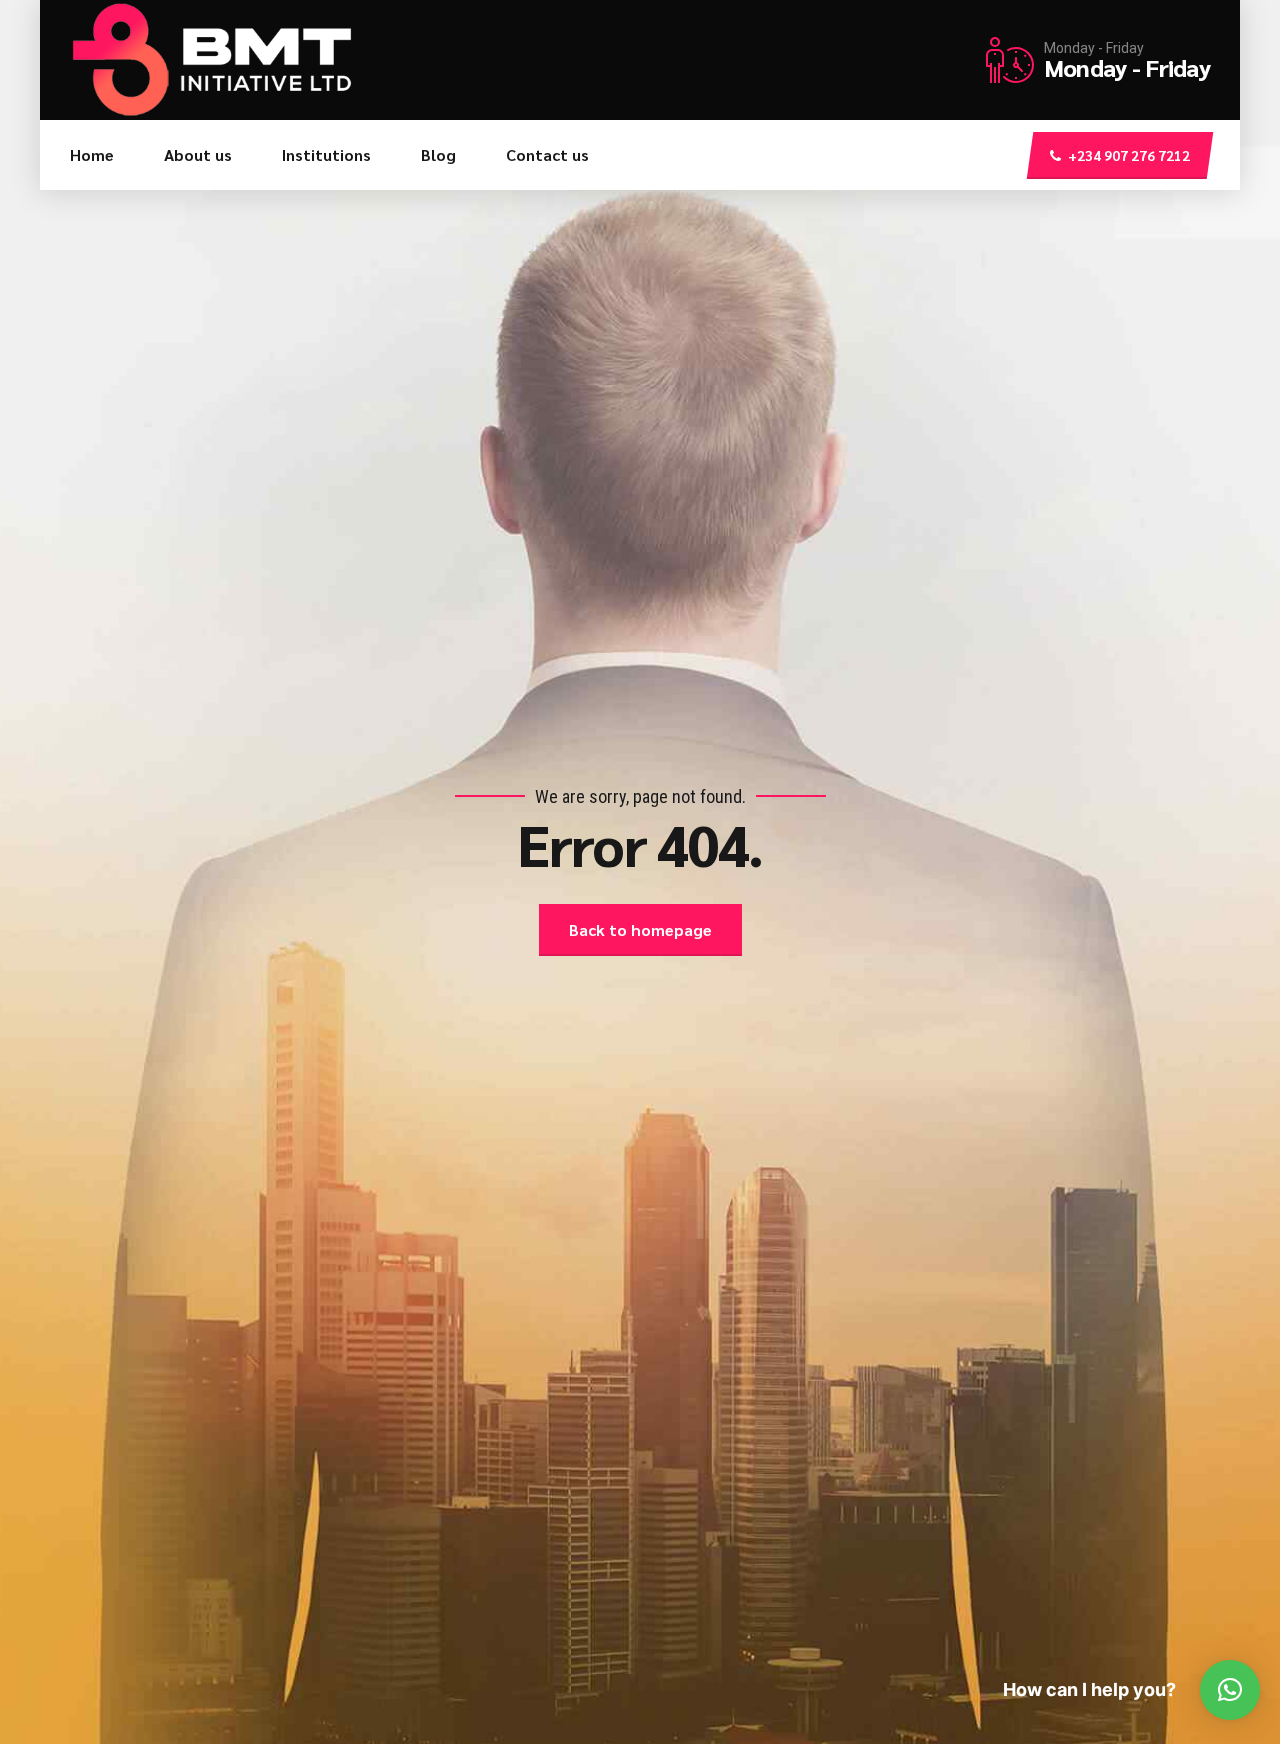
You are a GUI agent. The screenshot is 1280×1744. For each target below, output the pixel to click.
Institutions (326, 154)
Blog (438, 154)
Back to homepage (640, 929)
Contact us (547, 154)
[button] (1230, 1690)
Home (92, 154)
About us (198, 154)
